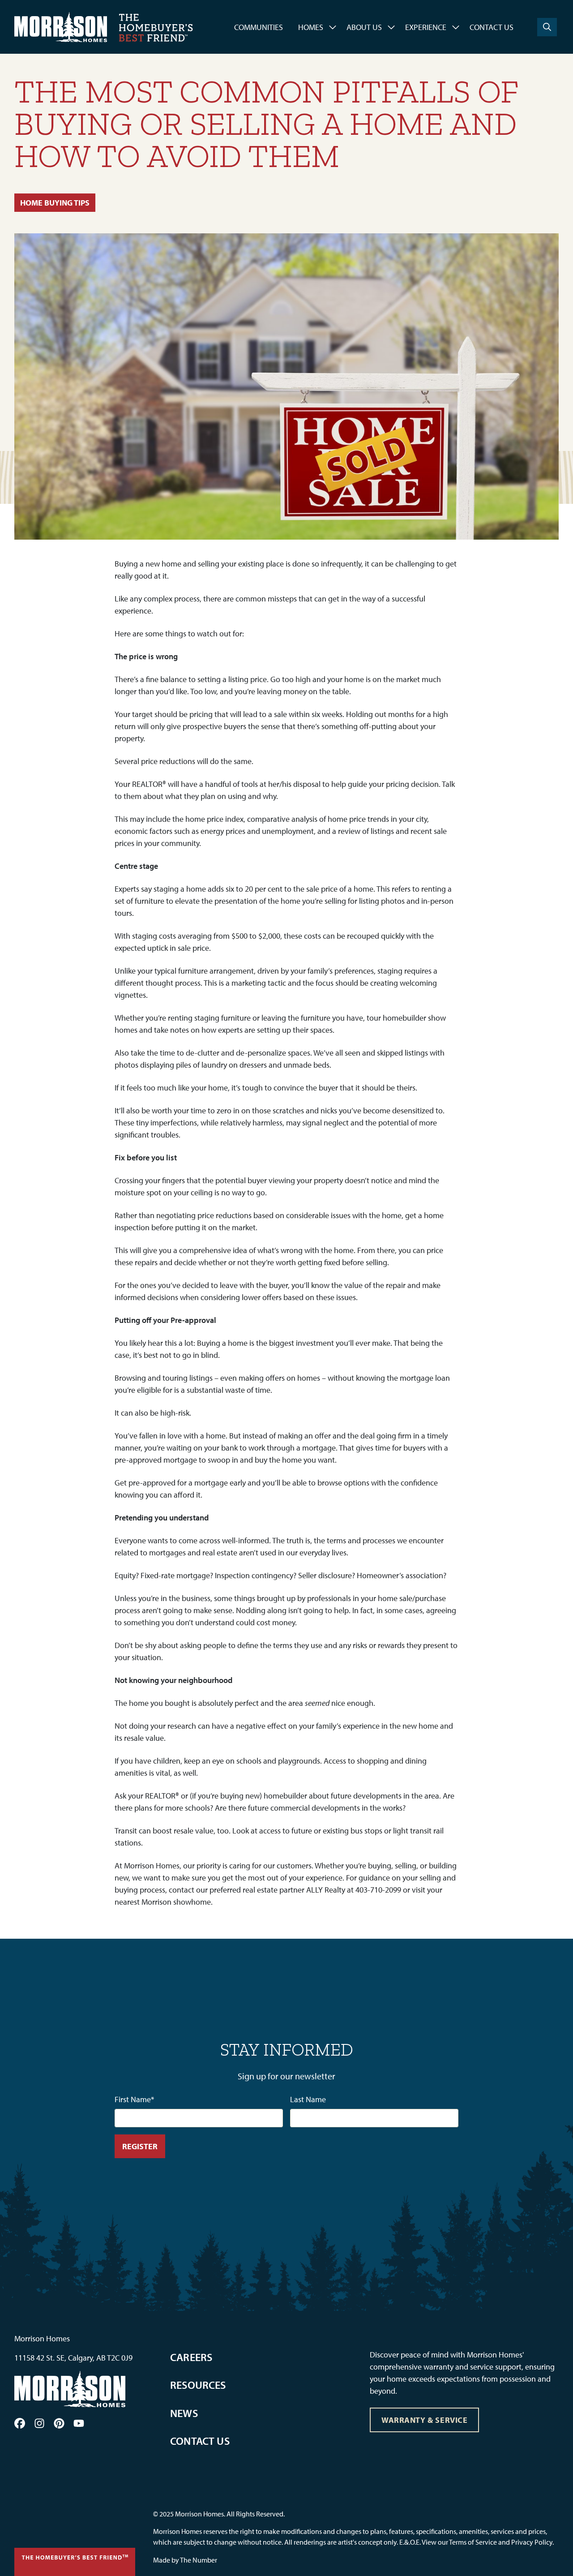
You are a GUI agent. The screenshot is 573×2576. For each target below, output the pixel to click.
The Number (199, 2560)
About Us (364, 27)
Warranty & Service (425, 2420)
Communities (259, 27)
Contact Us (492, 27)
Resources (198, 2385)
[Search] (547, 27)
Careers (191, 2357)
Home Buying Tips (55, 203)
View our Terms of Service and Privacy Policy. (488, 2542)
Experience (426, 27)
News (184, 2413)
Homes (311, 27)
